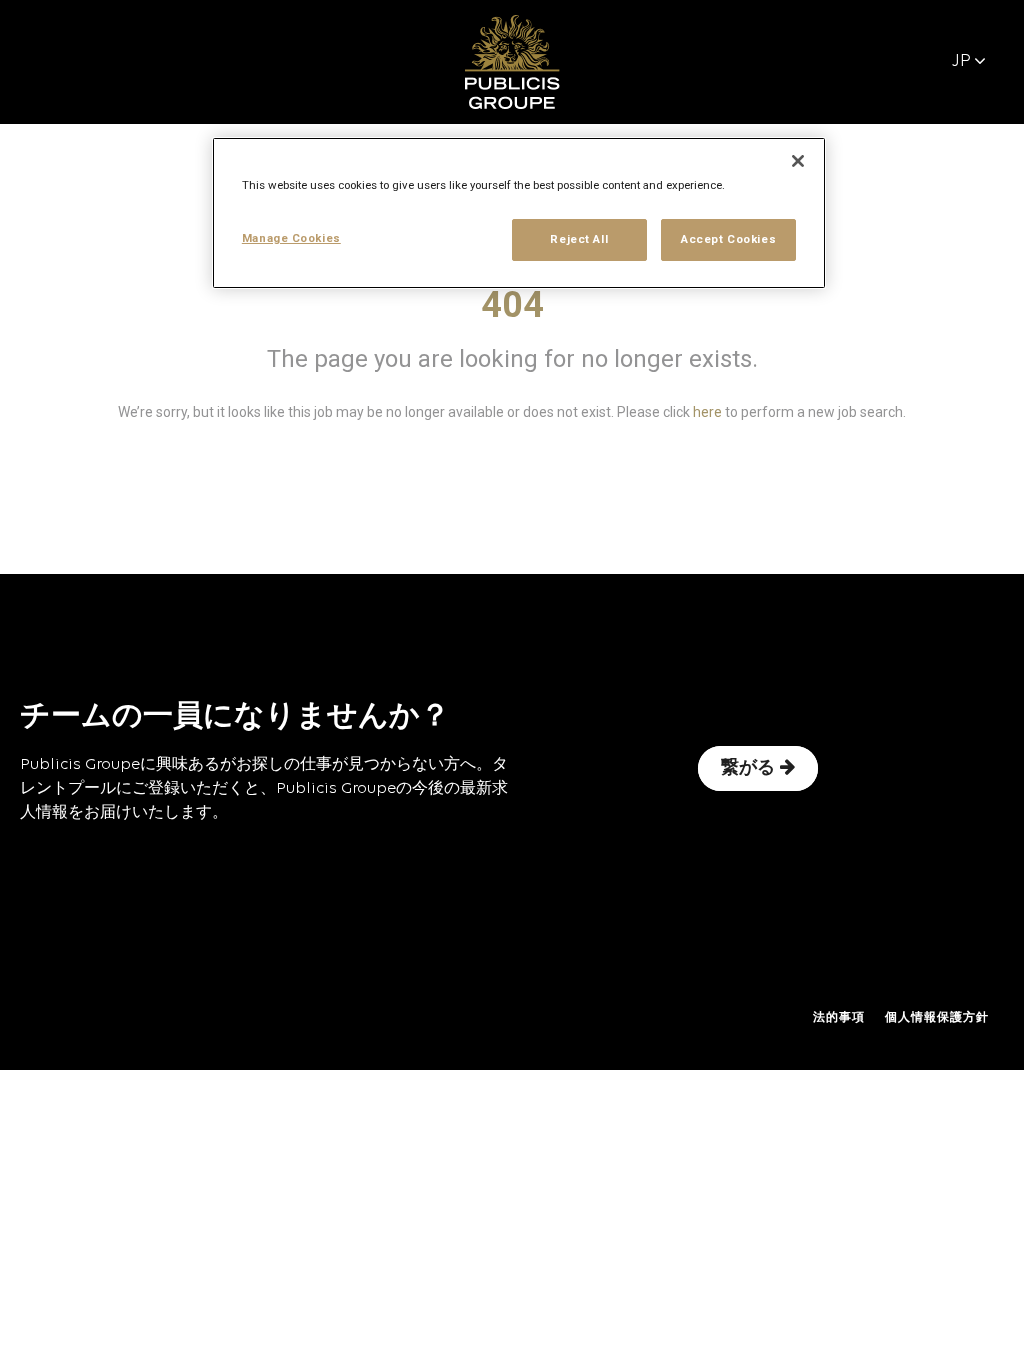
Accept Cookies (728, 239)
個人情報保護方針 (937, 1018)
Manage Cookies (291, 238)
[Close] (798, 161)
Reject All (579, 239)
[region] (519, 213)
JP (961, 61)
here (707, 412)
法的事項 (839, 1018)
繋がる (748, 768)
